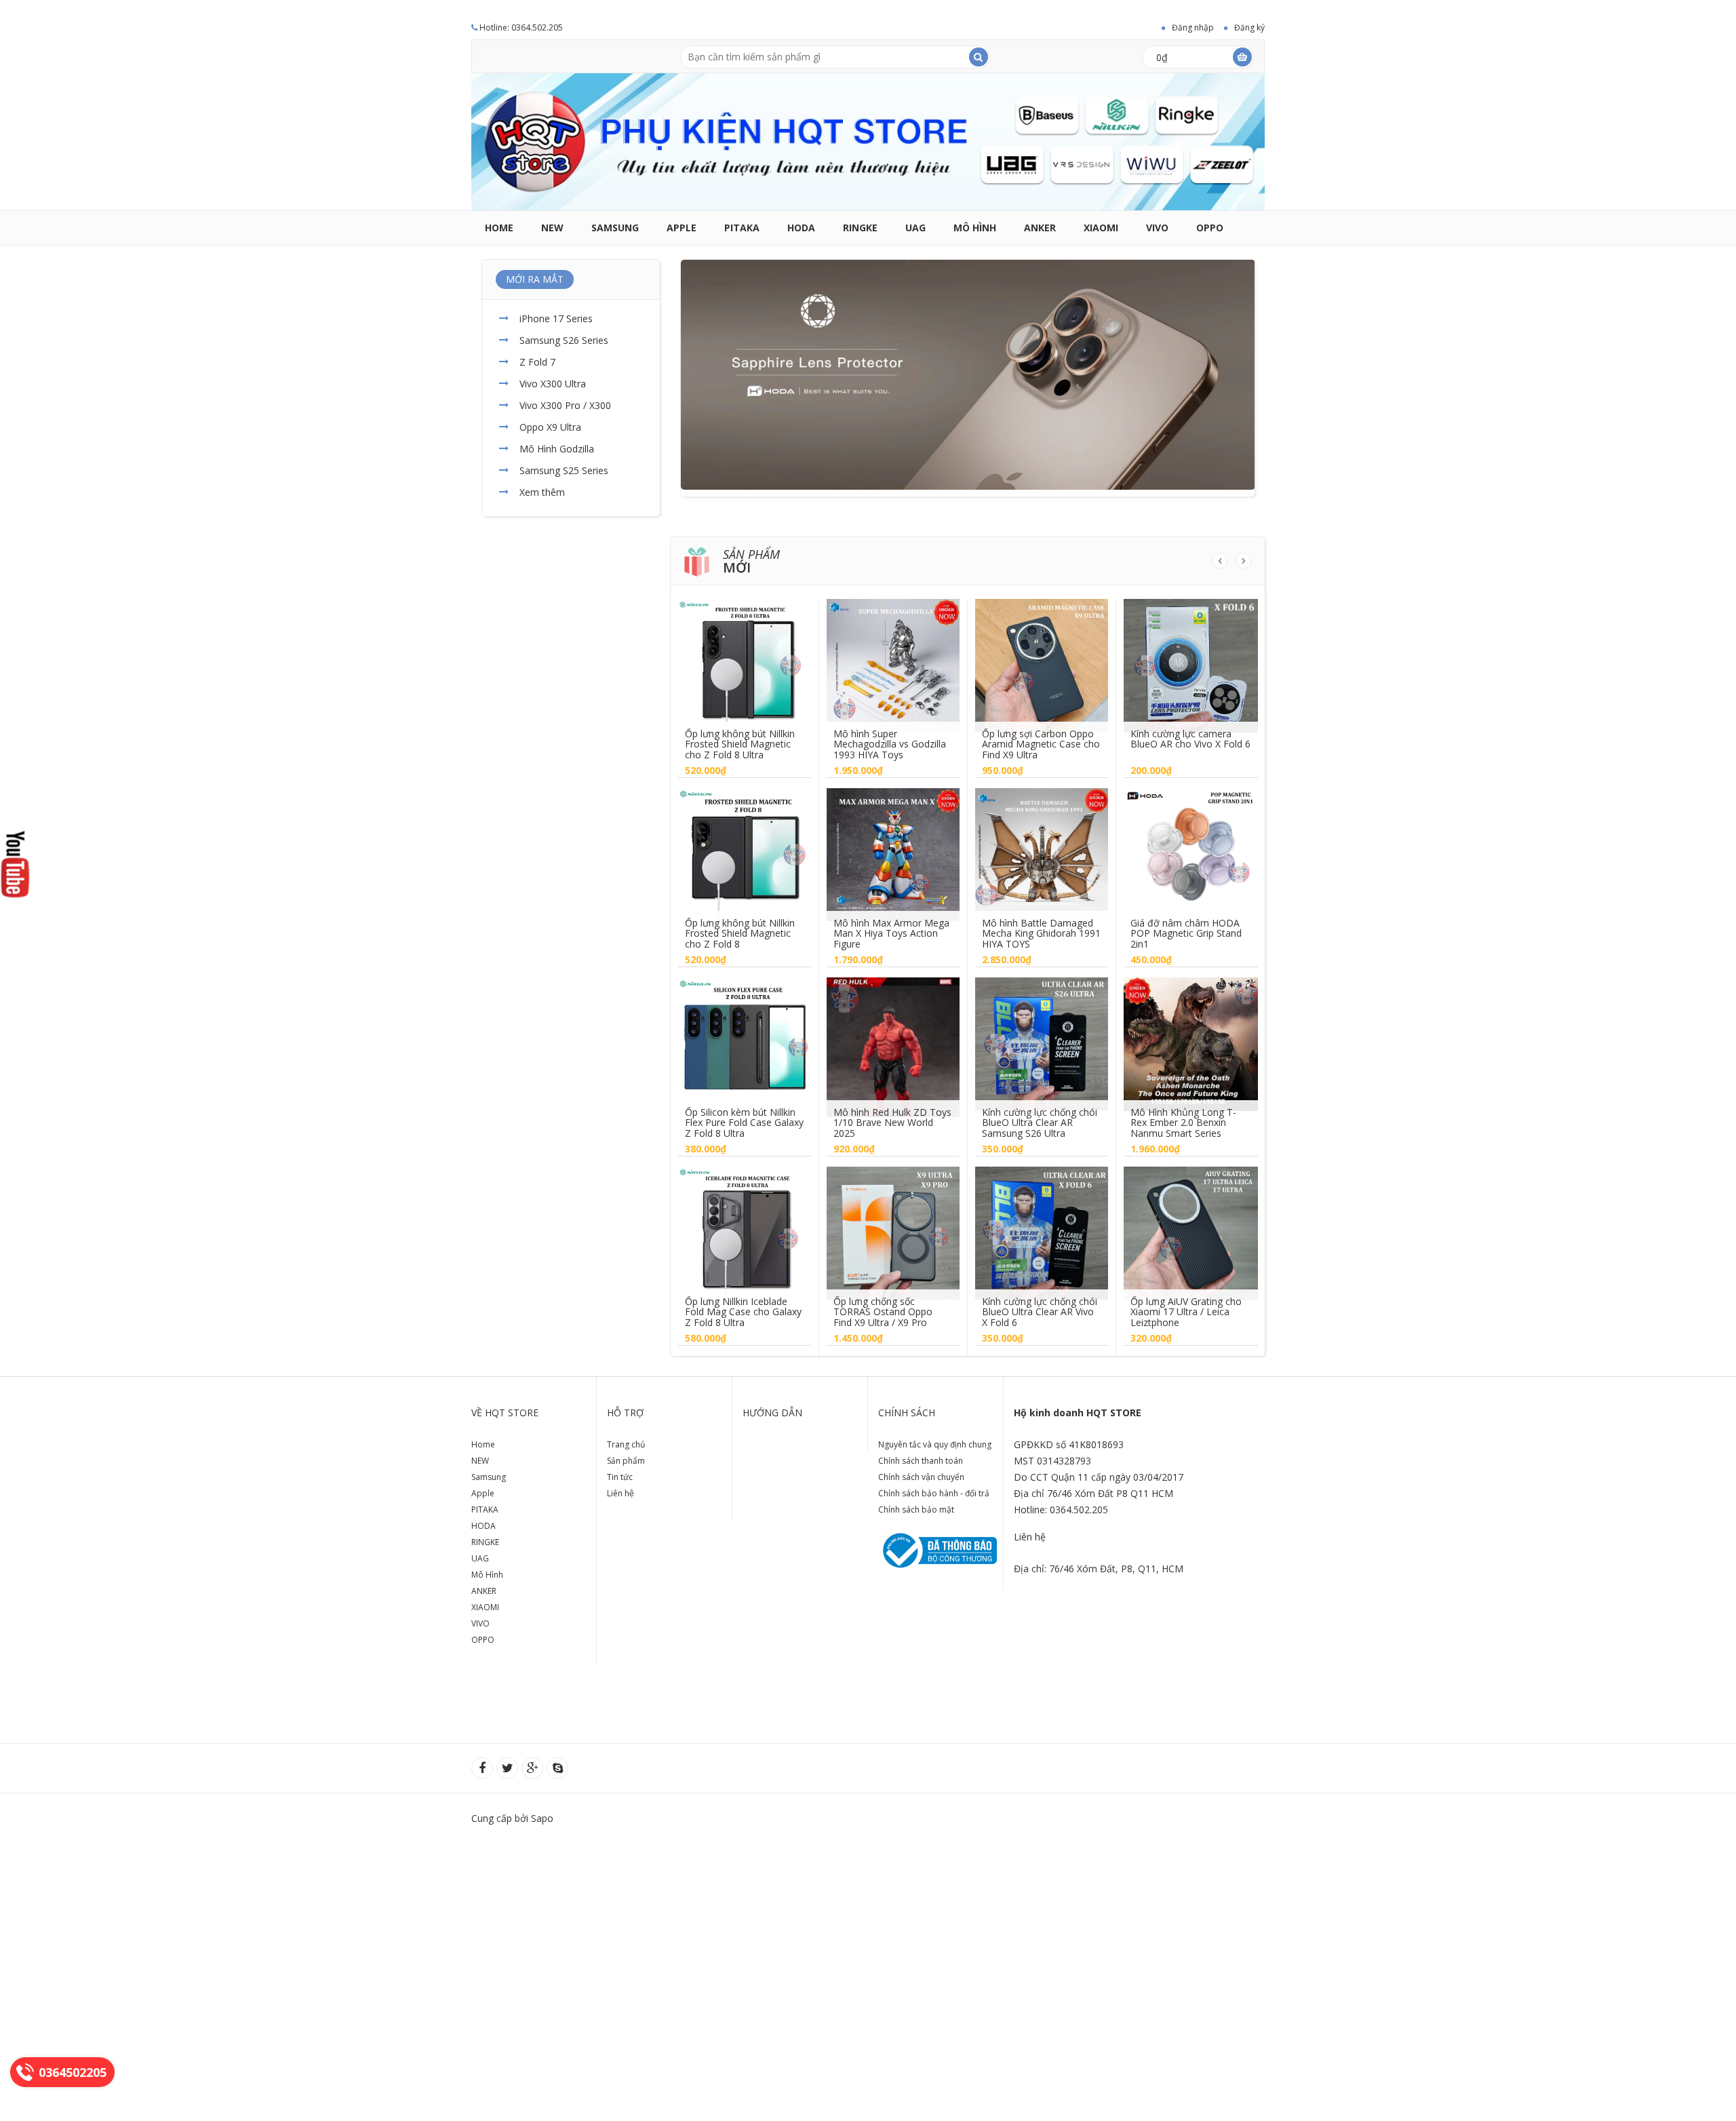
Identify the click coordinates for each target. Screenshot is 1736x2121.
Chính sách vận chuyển (921, 1477)
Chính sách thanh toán (921, 1461)
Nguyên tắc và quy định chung (935, 1444)
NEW (552, 228)
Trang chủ (626, 1444)
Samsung (615, 228)
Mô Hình (975, 228)
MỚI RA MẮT (535, 279)
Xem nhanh (745, 655)
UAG (915, 228)
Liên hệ (620, 1493)
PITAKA (742, 228)
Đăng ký (1249, 27)
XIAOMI (1101, 228)
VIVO (1157, 228)
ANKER (1040, 228)
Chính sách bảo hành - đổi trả (934, 1493)
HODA (801, 228)
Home (499, 228)
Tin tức (620, 1477)
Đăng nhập (1193, 27)
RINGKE (860, 228)
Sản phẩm (626, 1461)
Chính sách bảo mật (916, 1510)
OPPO (1210, 228)
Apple (682, 228)
